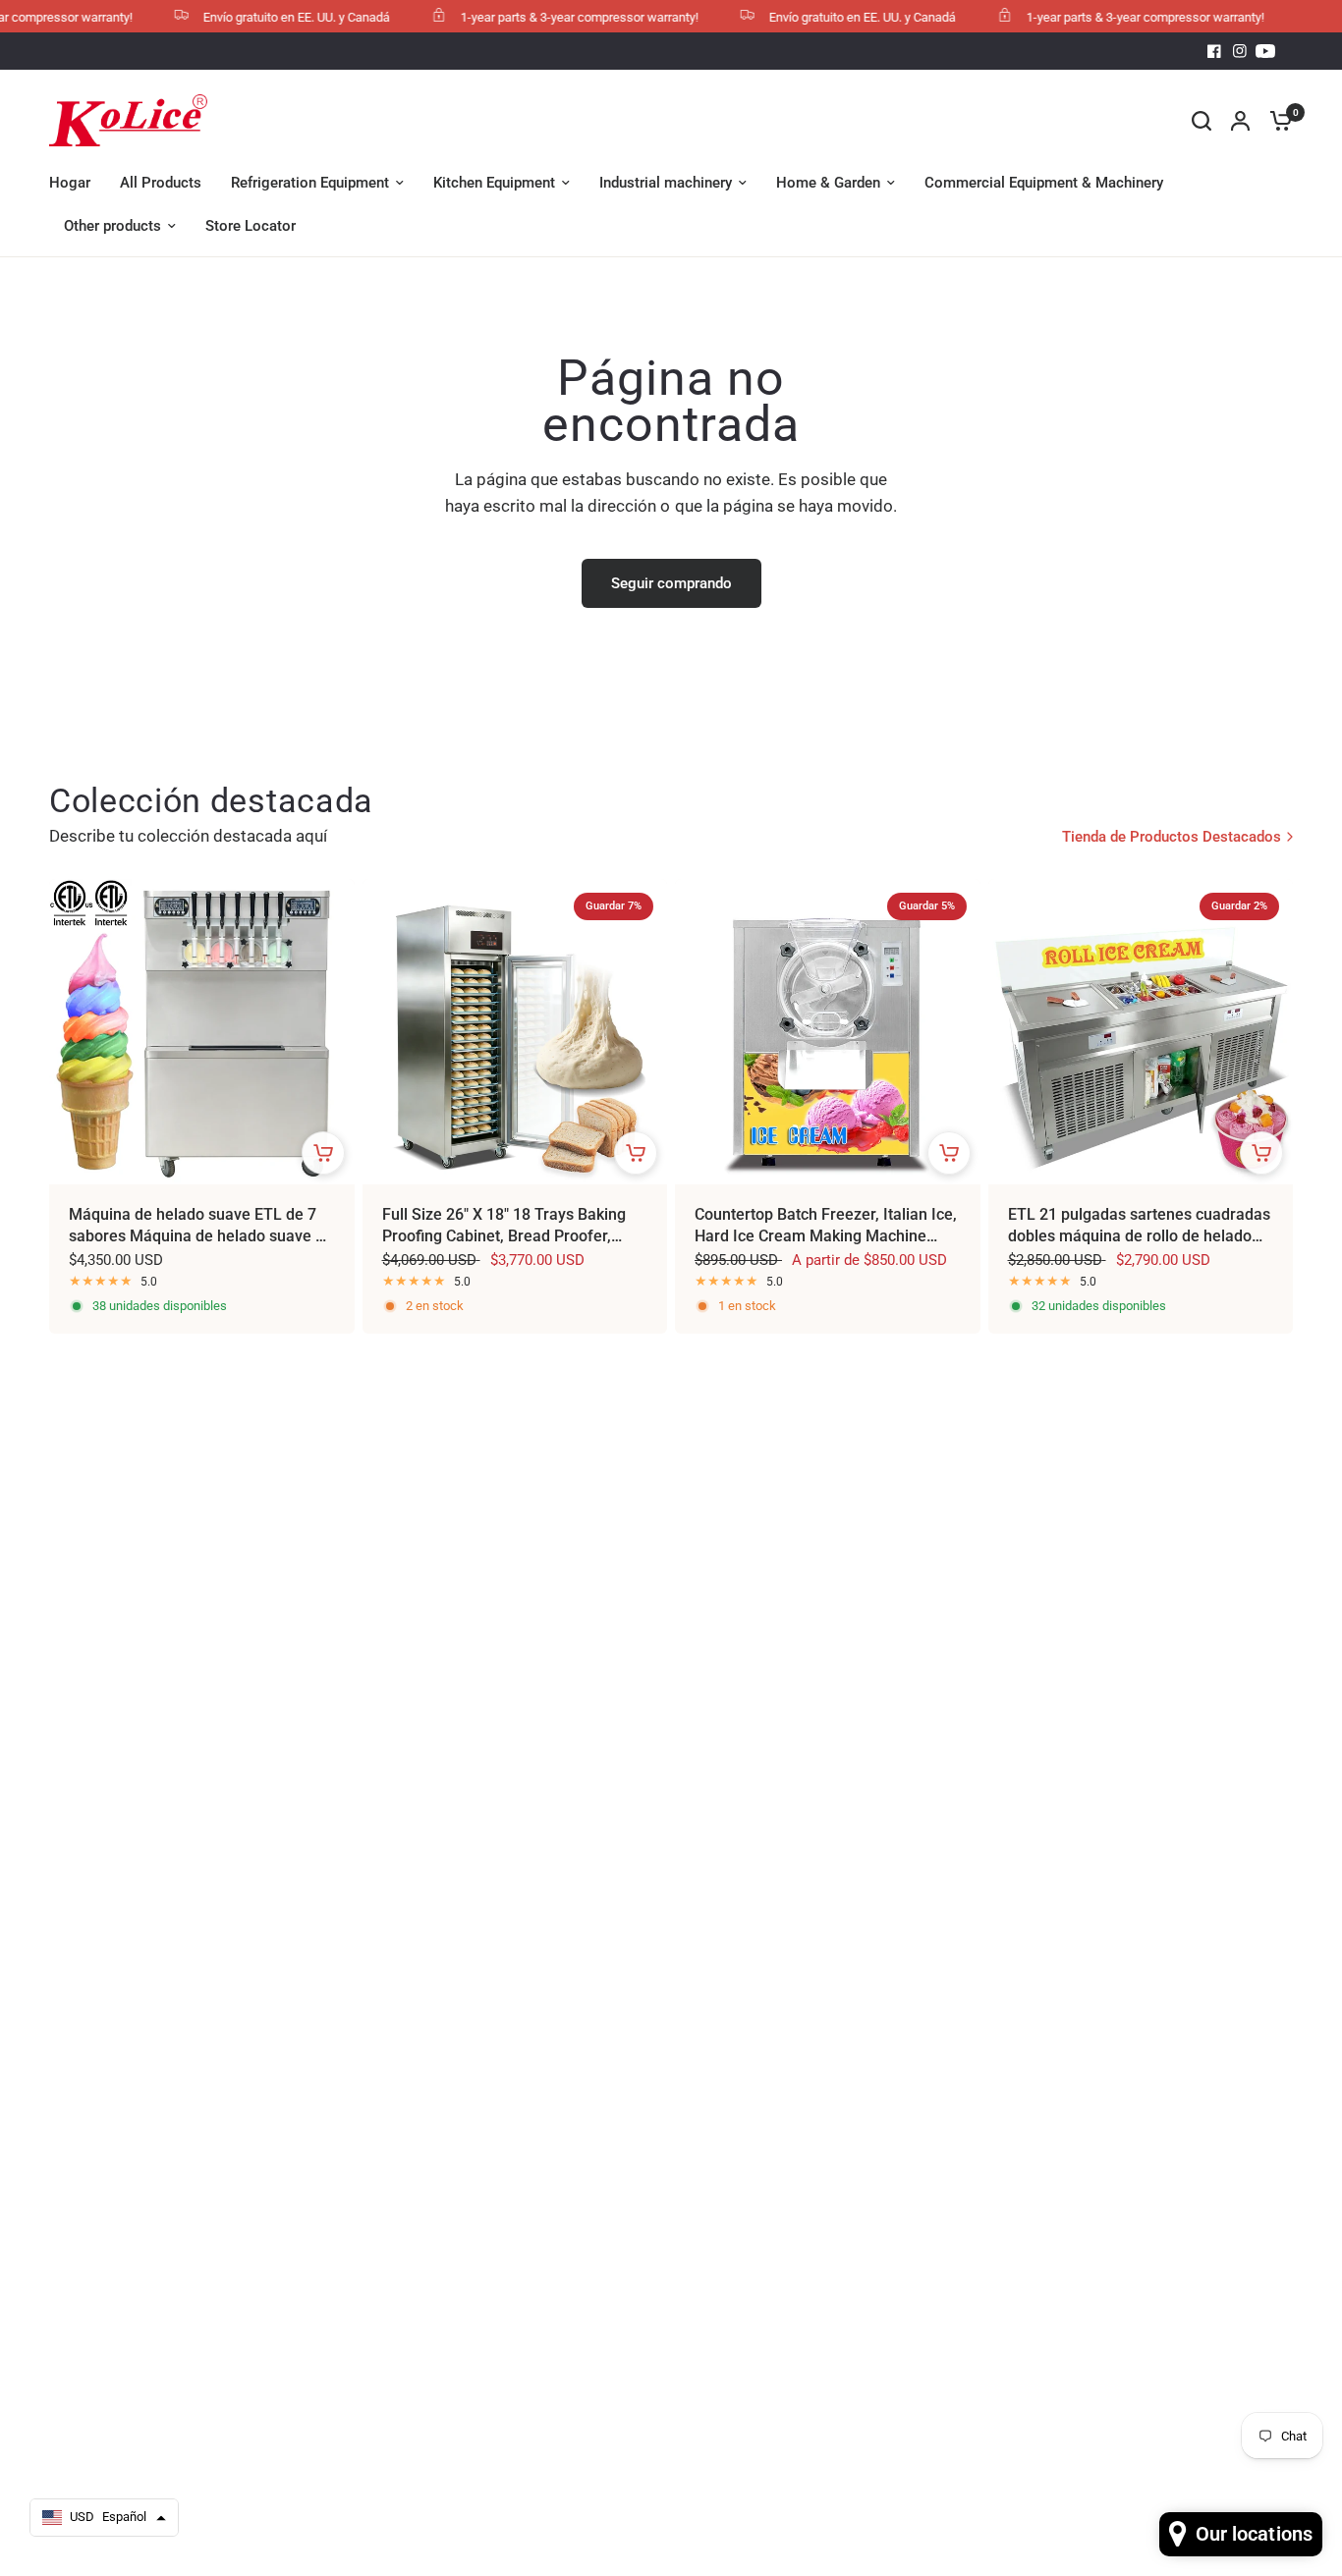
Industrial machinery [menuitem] (666, 183)
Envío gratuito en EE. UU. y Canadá (270, 17)
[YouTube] (1265, 51)
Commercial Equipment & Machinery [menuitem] (1044, 183)
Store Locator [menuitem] (251, 226)
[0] (1276, 120)
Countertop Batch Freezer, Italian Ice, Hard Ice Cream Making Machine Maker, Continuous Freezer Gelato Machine (826, 1227)
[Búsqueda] (1202, 120)
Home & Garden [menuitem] (828, 183)
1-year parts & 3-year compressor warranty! (553, 17)
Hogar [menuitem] (70, 183)
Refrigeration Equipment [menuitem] (310, 183)
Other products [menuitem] (112, 226)
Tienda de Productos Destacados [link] (1172, 837)
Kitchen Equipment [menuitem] (494, 183)
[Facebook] (1214, 51)
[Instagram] (1240, 51)
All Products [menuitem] (161, 183)
